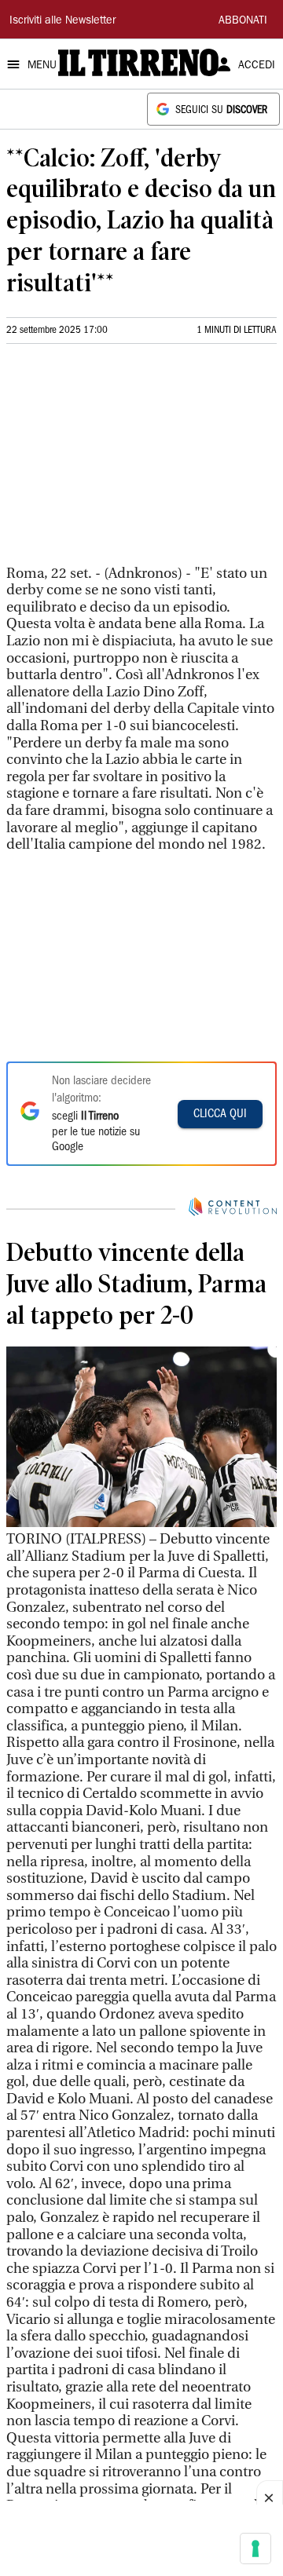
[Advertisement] (124, 461)
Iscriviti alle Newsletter (62, 21)
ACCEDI (257, 66)
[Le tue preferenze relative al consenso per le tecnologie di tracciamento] (255, 2549)
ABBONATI (243, 21)
